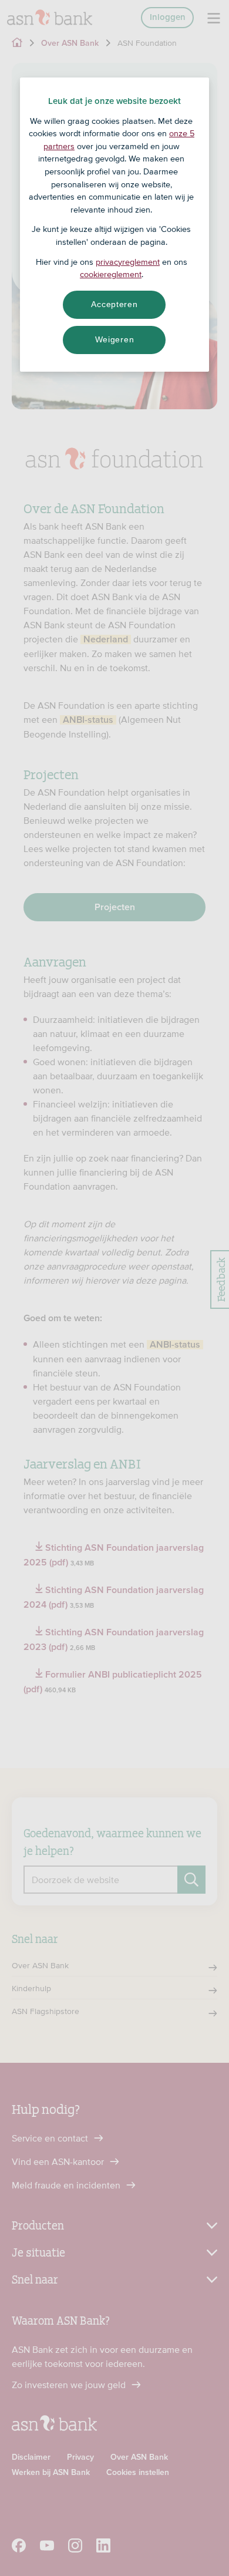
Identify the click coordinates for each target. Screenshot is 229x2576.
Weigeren (115, 339)
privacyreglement (128, 262)
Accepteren (114, 304)
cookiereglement (111, 274)
